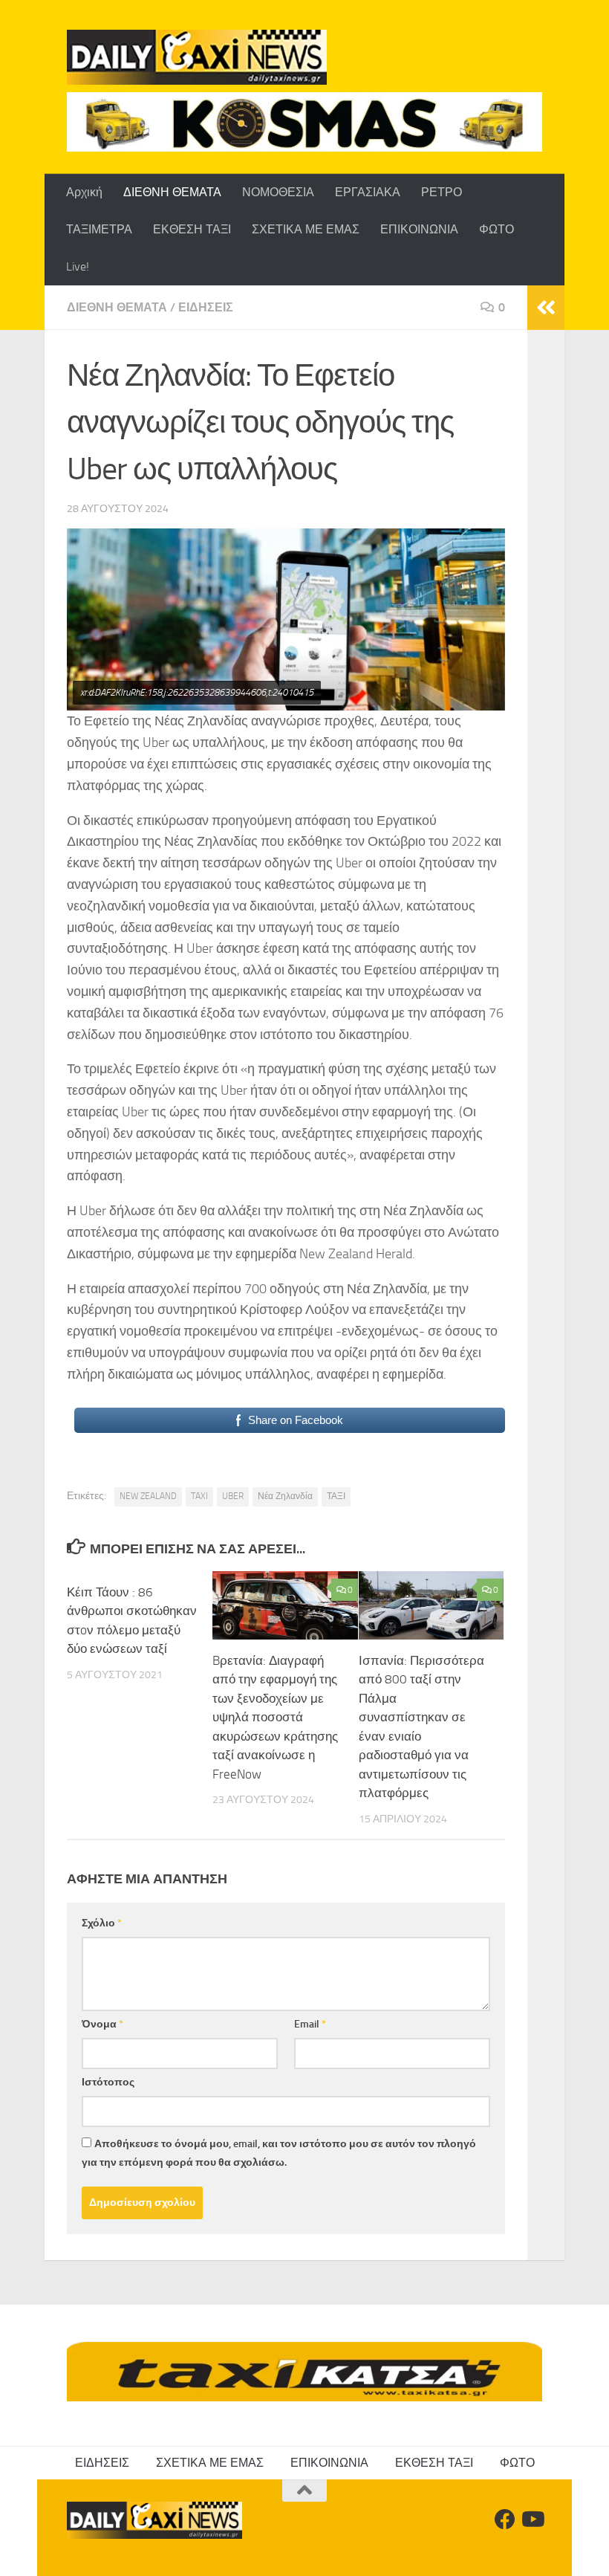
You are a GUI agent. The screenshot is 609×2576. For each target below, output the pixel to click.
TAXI (199, 1496)
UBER (233, 1496)
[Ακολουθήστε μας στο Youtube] (532, 2520)
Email (310, 2024)
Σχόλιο (102, 1923)
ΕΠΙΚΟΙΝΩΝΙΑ (419, 229)
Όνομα (102, 2024)
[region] (304, 122)
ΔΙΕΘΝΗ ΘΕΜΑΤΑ (172, 192)
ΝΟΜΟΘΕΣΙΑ (278, 192)
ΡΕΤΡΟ (442, 192)
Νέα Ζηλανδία (285, 1496)
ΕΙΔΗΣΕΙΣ (206, 307)
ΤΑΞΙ (336, 1496)
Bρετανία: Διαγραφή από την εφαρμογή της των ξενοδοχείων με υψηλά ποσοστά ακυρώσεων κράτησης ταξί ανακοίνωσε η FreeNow (275, 1717)
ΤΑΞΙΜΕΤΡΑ (99, 229)
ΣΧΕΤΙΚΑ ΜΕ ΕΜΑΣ (306, 229)
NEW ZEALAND (148, 1496)
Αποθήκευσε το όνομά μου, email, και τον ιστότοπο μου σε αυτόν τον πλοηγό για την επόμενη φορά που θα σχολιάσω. (279, 2153)
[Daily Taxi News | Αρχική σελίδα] (197, 57)
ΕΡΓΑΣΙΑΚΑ (368, 192)
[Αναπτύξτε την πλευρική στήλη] (546, 308)
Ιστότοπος (108, 2082)
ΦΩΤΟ (496, 229)
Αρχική (84, 192)
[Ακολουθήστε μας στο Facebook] (505, 2520)
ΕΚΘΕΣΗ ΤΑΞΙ (192, 229)
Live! (78, 266)
